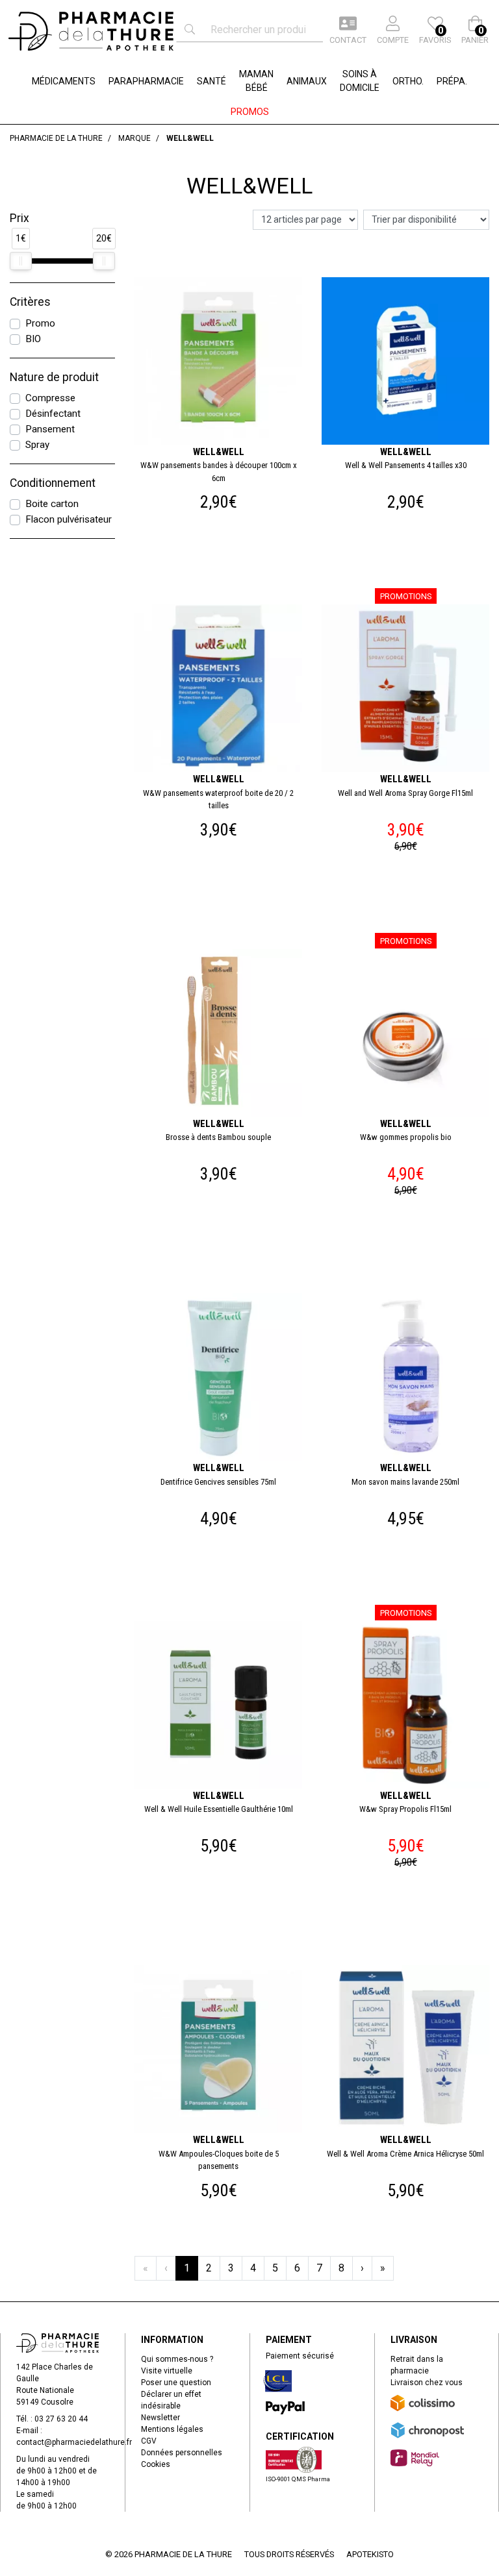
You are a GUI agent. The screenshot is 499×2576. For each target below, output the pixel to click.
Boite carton (52, 504)
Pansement (50, 429)
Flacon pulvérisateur (69, 519)
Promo (40, 323)
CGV (149, 2441)
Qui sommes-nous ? (177, 2359)
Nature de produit (54, 377)
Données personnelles (182, 2453)
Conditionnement (53, 483)
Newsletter (160, 2418)
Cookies (156, 2464)
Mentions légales (172, 2429)
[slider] (21, 261)
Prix (19, 218)
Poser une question (176, 2383)
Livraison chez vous (427, 2383)
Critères (30, 302)
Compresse (50, 398)
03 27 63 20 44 (61, 2419)
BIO (33, 339)
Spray (37, 445)
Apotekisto (370, 2554)
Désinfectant (53, 414)
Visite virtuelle (167, 2371)
